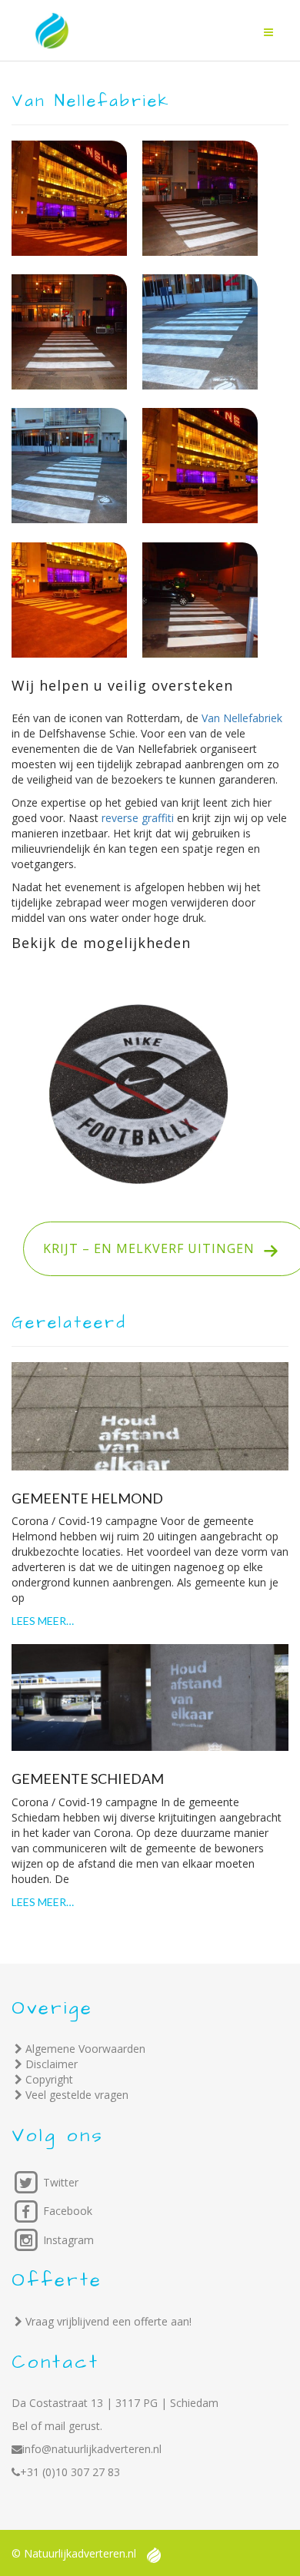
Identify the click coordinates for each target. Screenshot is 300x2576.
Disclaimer (52, 2064)
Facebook (66, 2211)
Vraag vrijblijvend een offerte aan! (108, 2321)
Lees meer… (43, 1621)
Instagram (67, 2240)
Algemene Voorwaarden (85, 2049)
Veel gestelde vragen (77, 2095)
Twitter (59, 2182)
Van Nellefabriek (242, 718)
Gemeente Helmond (87, 1498)
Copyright (49, 2079)
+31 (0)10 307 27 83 (70, 2472)
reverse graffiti (138, 818)
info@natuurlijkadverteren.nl (92, 2449)
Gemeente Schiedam (88, 1779)
